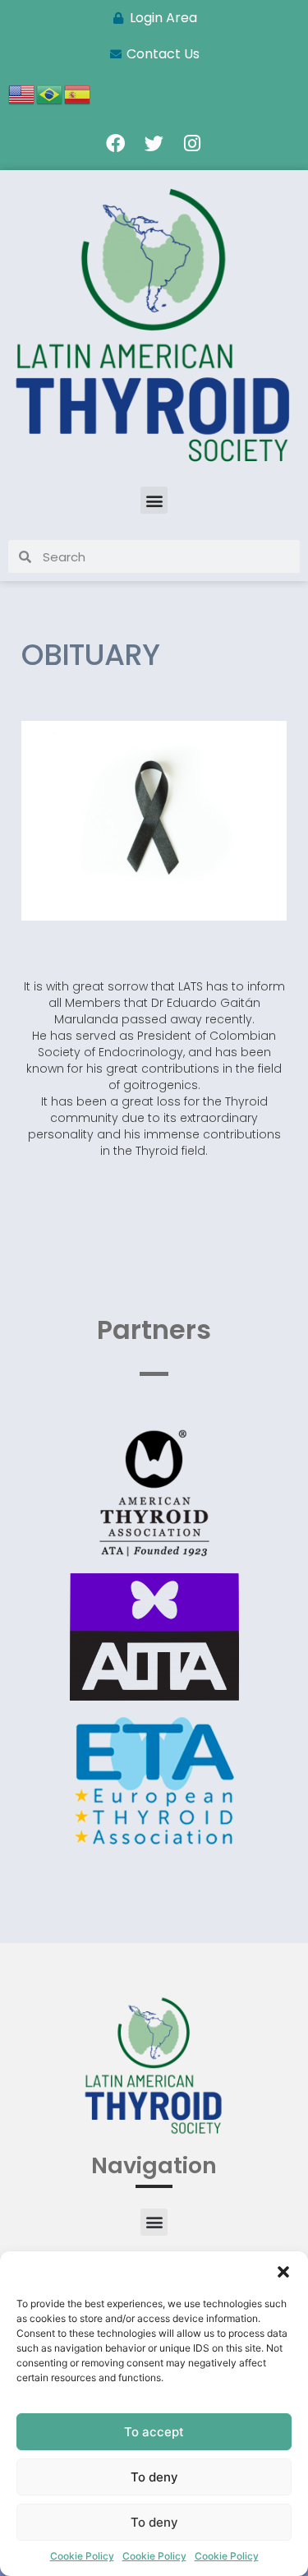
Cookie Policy (82, 2556)
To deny (154, 2477)
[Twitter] (154, 143)
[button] (283, 2272)
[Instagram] (192, 143)
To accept (154, 2432)
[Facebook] (115, 143)
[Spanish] (78, 93)
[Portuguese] (50, 93)
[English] (22, 93)
